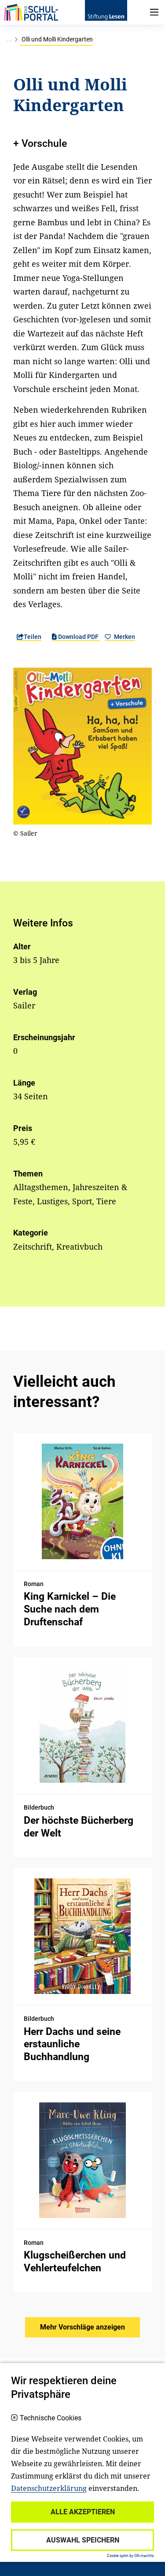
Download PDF (78, 637)
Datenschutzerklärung (49, 2488)
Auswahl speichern (83, 2540)
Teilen (33, 637)
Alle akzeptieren (83, 2512)
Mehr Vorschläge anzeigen (82, 2327)
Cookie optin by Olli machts (130, 2556)
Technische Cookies (51, 2418)
